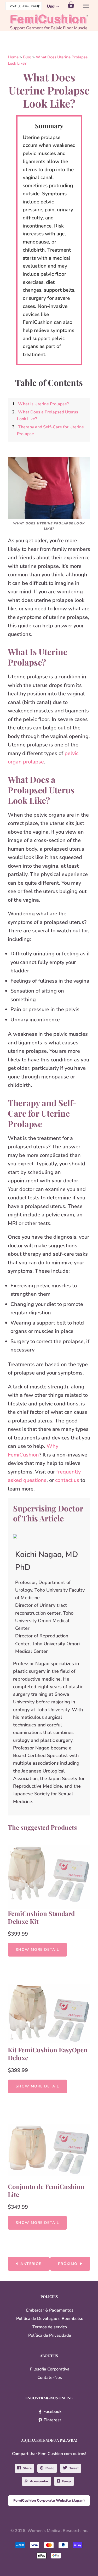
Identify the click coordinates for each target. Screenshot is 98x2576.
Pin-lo (50, 2468)
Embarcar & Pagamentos (50, 2310)
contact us (67, 1480)
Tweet (74, 2468)
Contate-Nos (50, 2378)
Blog (27, 57)
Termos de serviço (50, 2327)
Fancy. (67, 2481)
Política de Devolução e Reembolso (50, 2319)
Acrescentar (39, 2481)
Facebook (52, 2412)
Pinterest (52, 2420)
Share (27, 2468)
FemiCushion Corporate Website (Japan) (49, 2500)
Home (14, 57)
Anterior (31, 2264)
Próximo (68, 2264)
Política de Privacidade (50, 2335)
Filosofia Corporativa (50, 2369)
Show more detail (37, 1950)
